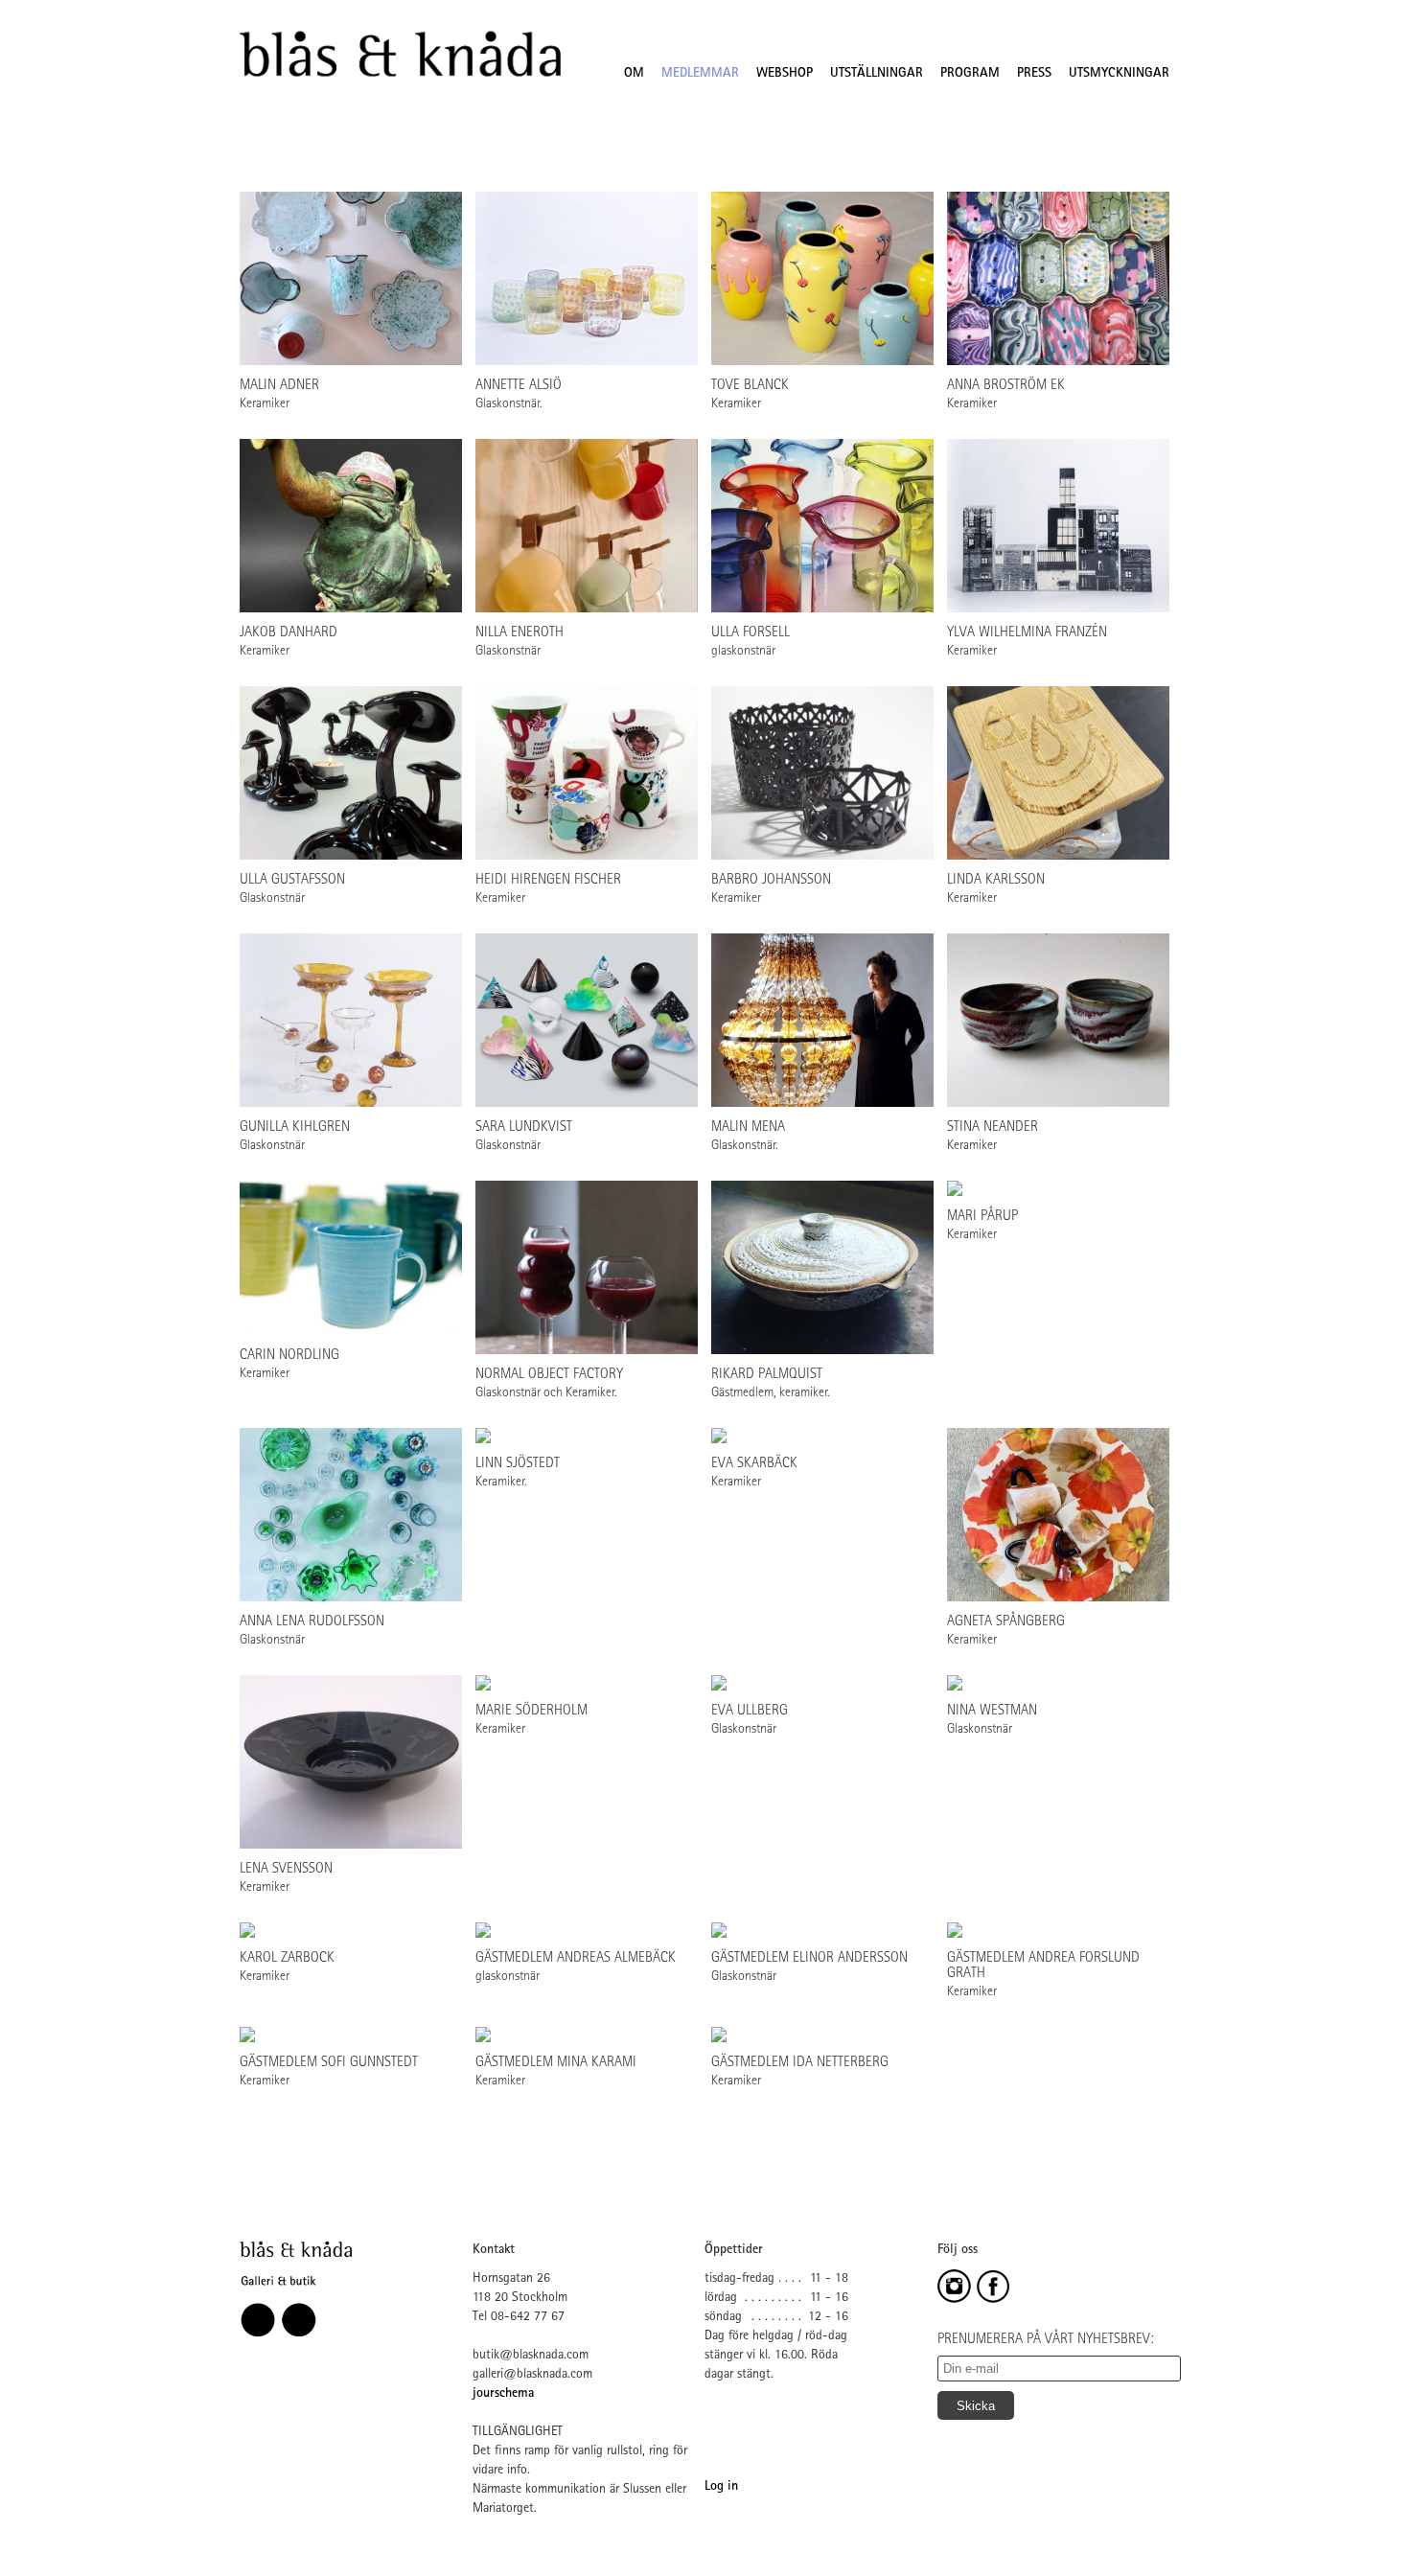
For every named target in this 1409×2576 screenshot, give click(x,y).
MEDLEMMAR (700, 74)
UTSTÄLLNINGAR (877, 74)
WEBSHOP (785, 74)
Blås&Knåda (400, 55)
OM (634, 74)
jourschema (503, 2394)
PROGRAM (970, 74)
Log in (721, 2487)
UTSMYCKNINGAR (1119, 74)
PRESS (1034, 74)
